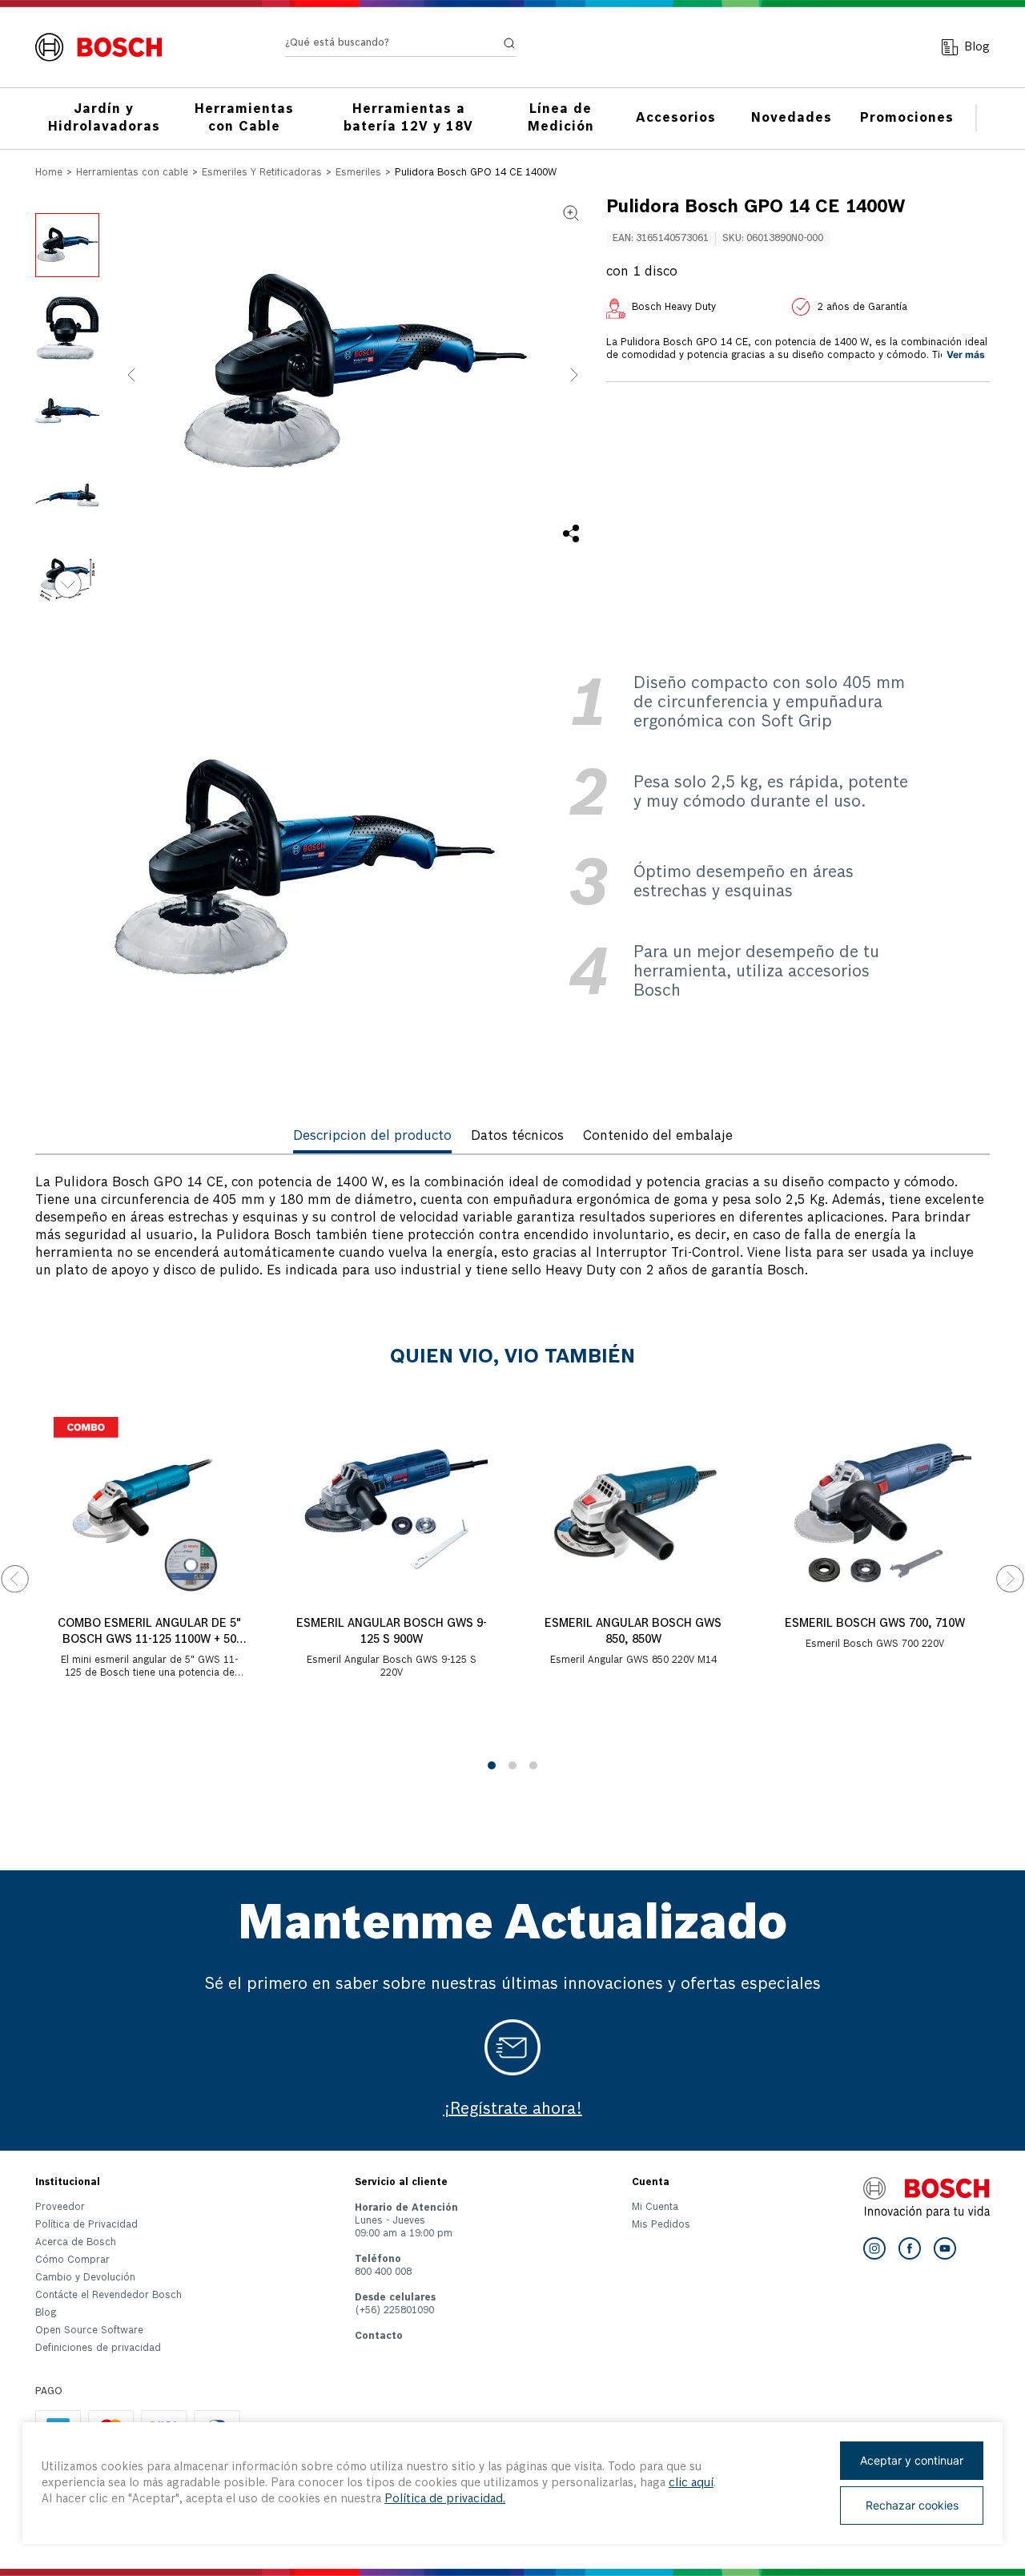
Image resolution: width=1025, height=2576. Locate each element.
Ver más (966, 354)
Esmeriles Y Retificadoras (262, 173)
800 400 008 (383, 2272)
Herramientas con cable (132, 173)
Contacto (379, 2337)
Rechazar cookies (912, 2505)
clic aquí (691, 2483)
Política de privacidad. (445, 2499)
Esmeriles (358, 173)
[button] (353, 375)
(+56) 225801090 (394, 2311)
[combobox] (400, 47)
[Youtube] (945, 2248)
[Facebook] (910, 2248)
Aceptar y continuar (912, 2460)
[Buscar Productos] (509, 43)
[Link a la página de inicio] (49, 174)
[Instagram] (874, 2248)
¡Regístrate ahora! (513, 2110)
